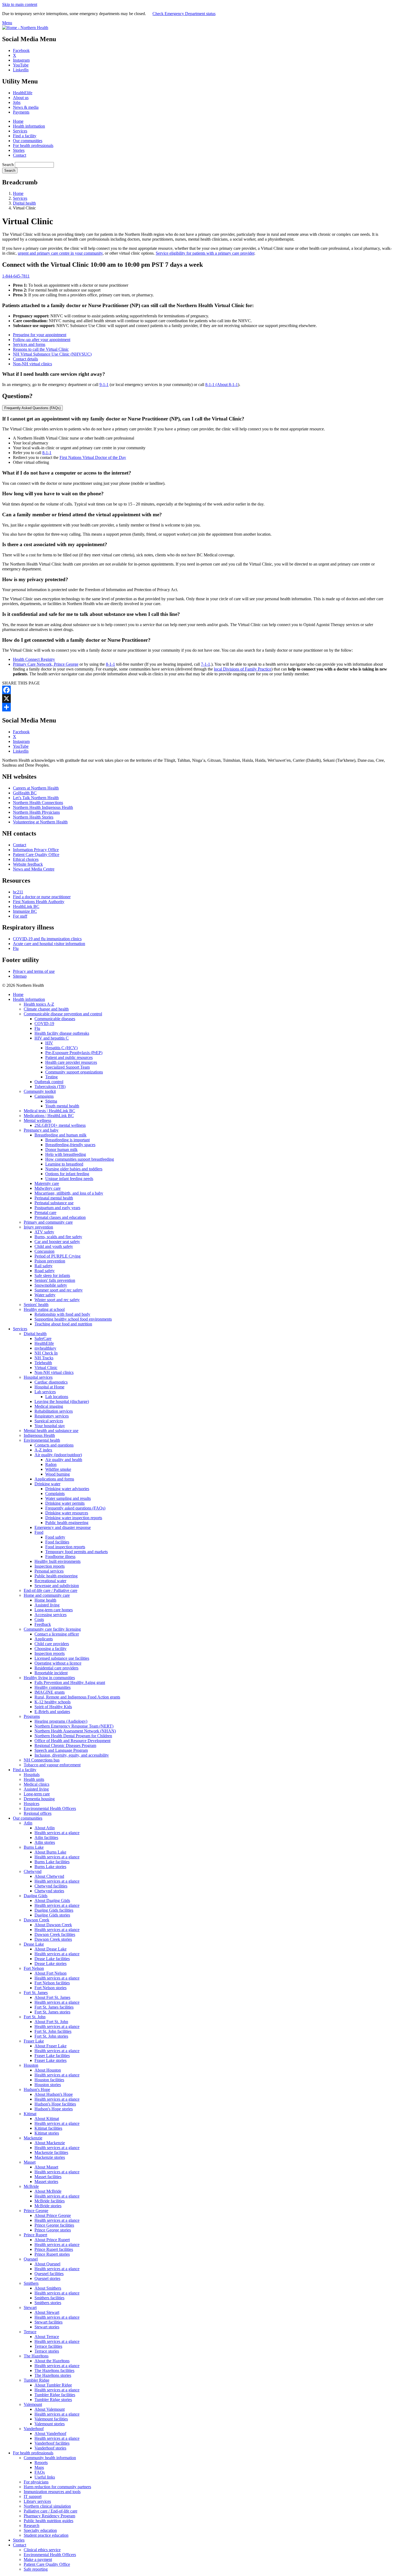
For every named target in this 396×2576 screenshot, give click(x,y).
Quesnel (31, 2259)
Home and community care (47, 1595)
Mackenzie (33, 2138)
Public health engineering (67, 1523)
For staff (20, 916)
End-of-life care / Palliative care (51, 1590)
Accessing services (51, 1615)
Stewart (30, 2307)
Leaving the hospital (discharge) (62, 1401)
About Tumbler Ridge (53, 2385)
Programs (32, 1716)
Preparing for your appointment (40, 335)
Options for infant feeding (67, 1174)
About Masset (46, 2167)
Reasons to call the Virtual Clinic (41, 349)
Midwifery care (48, 1188)
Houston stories (48, 2085)
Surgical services (49, 1421)
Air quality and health (64, 1460)
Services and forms (29, 344)
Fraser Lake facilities (52, 2056)
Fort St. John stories (51, 2036)
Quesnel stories (47, 2278)
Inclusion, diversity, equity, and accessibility (72, 1755)
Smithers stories (48, 2303)
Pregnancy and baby (41, 1130)
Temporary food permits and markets (77, 1552)
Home (18, 121)
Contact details (25, 359)
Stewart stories (47, 2327)
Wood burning (58, 1474)
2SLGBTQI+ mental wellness (60, 1125)
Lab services (45, 1392)
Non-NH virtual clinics (32, 364)
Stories (19, 150)
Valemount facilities (51, 2419)
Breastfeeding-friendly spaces (70, 1145)
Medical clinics (37, 1784)
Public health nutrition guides (48, 2521)
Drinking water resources (67, 1513)
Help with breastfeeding (66, 1154)
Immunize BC (25, 911)
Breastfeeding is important (67, 1140)
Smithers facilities (49, 2298)
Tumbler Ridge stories (53, 2400)
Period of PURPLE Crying (58, 1256)
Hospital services (38, 1377)
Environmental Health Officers (50, 1808)
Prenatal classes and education (60, 1217)
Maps (39, 2467)
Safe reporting (36, 2569)
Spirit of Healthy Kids (53, 1707)
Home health (45, 1600)
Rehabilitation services (54, 1411)
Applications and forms (54, 1479)
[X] (198, 699)
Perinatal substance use (54, 1203)
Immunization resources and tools (52, 2492)
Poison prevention (50, 1261)
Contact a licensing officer (57, 1634)
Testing (51, 1077)
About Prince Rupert (52, 2240)
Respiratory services (52, 1416)
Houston (31, 2065)
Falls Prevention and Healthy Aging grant (70, 1682)
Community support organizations (74, 1072)
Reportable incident (51, 1673)
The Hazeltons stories (53, 2375)
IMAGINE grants (50, 1692)
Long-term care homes (54, 1610)
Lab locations (57, 1397)
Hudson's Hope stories (54, 2109)
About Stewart (47, 2312)
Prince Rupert (35, 2235)
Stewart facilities (48, 2322)
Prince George (36, 2211)
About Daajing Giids (52, 1901)
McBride (31, 2186)
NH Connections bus (42, 1760)
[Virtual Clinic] (198, 707)
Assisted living (47, 1605)
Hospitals (32, 1775)
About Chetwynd (49, 1876)
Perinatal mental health (54, 1198)
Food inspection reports (65, 1547)
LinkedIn (21, 70)
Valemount (33, 2404)
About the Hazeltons (52, 2361)
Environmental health (42, 1440)
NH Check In (46, 1353)
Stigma (51, 1101)
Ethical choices (26, 859)
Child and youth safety (54, 1246)
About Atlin (45, 1828)
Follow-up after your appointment (42, 340)
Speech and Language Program (61, 1750)
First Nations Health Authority (39, 902)
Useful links (45, 2477)
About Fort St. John (51, 2022)
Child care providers (52, 1644)
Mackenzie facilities (51, 2152)
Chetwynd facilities (51, 1886)
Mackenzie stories (50, 2157)
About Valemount (50, 2409)
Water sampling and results (68, 1498)
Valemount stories (50, 2424)
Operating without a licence (58, 1663)
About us (21, 98)
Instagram (21, 60)
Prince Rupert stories (52, 2254)
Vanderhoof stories (50, 2448)
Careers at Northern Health (36, 788)
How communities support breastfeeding (80, 1159)
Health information (29, 126)
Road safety (45, 1271)
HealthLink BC (26, 906)
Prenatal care (45, 1212)
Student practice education (46, 2535)
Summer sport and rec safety (59, 1290)
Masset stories (46, 2182)
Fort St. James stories (52, 2012)
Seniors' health (36, 1305)
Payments (21, 112)
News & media (26, 107)
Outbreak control (49, 1082)
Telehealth (43, 1363)
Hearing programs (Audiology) (61, 1721)
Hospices (32, 1804)
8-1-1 (210, 385)
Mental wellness (37, 1120)
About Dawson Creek (53, 1925)
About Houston (48, 2070)
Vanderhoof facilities (52, 2443)
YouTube (21, 65)
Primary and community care (48, 1222)
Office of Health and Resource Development (72, 1741)
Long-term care (37, 1794)
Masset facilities (48, 2177)
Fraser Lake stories (51, 2060)
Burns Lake (34, 1847)
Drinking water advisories (67, 1489)
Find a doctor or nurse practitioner (42, 897)
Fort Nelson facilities (52, 1983)
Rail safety (44, 1266)
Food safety (55, 1537)
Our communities (28, 141)
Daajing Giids (36, 1896)
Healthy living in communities (49, 1678)
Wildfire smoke (58, 1469)
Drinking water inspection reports (74, 1518)
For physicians (36, 2482)
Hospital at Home (49, 1387)
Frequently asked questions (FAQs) (75, 1508)
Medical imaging (49, 1406)
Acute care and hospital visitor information (49, 944)
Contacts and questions (54, 1445)
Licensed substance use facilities (62, 1658)
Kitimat (30, 2114)
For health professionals (33, 145)
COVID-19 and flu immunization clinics (47, 939)
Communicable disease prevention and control (63, 1014)
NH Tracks (44, 1358)
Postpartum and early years (57, 1208)
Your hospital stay (50, 1426)
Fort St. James (36, 1993)
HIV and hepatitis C (52, 1038)
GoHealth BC (25, 793)
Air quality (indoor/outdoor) (58, 1455)
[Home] (25, 28)
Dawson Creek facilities (55, 1934)
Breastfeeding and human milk (60, 1135)
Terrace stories (47, 2351)
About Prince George (53, 2215)
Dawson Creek (37, 1920)
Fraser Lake (34, 2041)
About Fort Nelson (51, 1973)
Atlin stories (45, 1842)
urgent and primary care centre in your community (60, 253)
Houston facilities (49, 2080)
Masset (30, 2162)
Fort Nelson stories (51, 1988)
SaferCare (43, 1338)
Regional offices (38, 1813)
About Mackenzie (50, 2143)
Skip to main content (20, 4)
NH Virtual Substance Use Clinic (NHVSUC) (52, 354)
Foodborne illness (60, 1557)
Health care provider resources (71, 1062)
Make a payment (38, 2559)
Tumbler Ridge (37, 2380)
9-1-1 (104, 385)
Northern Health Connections (38, 803)
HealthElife (23, 93)
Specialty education (40, 2530)
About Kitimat (47, 2119)
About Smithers (48, 2288)
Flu (16, 948)
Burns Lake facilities (52, 1862)
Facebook (21, 50)
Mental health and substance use (51, 1431)
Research (32, 2526)
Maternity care (47, 1183)
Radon (51, 1464)
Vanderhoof (34, 2429)
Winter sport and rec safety (57, 1300)
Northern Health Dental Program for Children (73, 1736)
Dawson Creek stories (53, 1939)
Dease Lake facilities (52, 1959)
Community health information (50, 2458)
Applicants (44, 1639)
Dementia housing (39, 1799)
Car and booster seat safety (57, 1242)
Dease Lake (34, 1944)
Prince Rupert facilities (54, 2249)
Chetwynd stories (49, 1891)
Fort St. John (35, 2017)
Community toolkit (40, 1091)
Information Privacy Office (36, 850)
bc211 (18, 892)
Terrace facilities (48, 2346)
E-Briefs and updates (52, 1712)
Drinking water (47, 1484)
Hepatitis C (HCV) (61, 1048)
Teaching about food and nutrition (63, 1324)
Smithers (31, 2283)
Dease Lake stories (51, 1963)
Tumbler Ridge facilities (55, 2395)
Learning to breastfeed (64, 1164)
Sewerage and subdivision (57, 1586)
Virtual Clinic (46, 1368)
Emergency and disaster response (63, 1527)
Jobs (17, 102)
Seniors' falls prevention (55, 1280)
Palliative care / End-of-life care (51, 2511)
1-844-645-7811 (16, 276)
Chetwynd (33, 1871)
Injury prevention (38, 1227)
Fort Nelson (34, 1968)
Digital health (24, 203)
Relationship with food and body (62, 1314)
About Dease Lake (51, 1949)
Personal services (49, 1571)
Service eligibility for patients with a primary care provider (205, 253)
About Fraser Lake (51, 2046)
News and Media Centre (34, 869)
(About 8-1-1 (226, 385)
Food (39, 1532)
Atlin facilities (46, 1838)
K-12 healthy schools (53, 1702)
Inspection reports (50, 1566)
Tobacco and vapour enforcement (52, 1765)
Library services (37, 2501)
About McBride (48, 2191)
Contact (20, 155)
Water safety (45, 1295)
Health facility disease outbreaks (62, 1033)
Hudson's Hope (37, 2089)
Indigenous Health (39, 1435)
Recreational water (50, 1581)
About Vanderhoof (50, 2433)
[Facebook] (198, 690)
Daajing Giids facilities (54, 1910)
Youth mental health (62, 1106)
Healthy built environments (58, 1561)
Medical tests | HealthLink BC (49, 1111)
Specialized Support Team (67, 1067)
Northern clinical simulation (47, 2506)
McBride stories (48, 2206)
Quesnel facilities (49, 2274)
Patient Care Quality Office (36, 854)
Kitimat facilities (48, 2128)
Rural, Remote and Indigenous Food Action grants (77, 1697)
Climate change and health (46, 1009)
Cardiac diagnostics (51, 1382)
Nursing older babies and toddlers (74, 1169)
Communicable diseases (55, 1019)
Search (8, 165)
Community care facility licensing (52, 1629)
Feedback (43, 1624)
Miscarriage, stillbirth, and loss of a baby (69, 1193)
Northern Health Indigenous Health (43, 807)
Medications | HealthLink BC (49, 1116)
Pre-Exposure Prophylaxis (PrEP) (74, 1053)
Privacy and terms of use (34, 971)
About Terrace (47, 2337)
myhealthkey (45, 1348)
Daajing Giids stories (52, 1915)
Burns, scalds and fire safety (58, 1237)
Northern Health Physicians (36, 812)
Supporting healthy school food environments (73, 1319)
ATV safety (44, 1232)
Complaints (55, 1494)
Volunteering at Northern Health (40, 822)
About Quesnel (47, 2264)
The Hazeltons (36, 2356)
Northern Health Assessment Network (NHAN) (75, 1731)
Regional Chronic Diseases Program (65, 1745)
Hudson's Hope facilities (55, 2104)
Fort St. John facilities (53, 2031)
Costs (39, 1619)
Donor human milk (61, 1150)
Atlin (28, 1823)
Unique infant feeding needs (69, 1179)
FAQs (40, 2472)
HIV (49, 1043)
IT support (33, 2496)
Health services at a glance (57, 1833)
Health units (34, 1779)
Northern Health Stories (33, 817)
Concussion (44, 1251)
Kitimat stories (47, 2133)
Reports (41, 2463)
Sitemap (20, 976)
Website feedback (28, 864)
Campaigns (44, 1096)
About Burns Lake (50, 1852)
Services (20, 131)
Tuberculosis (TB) (50, 1087)
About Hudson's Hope (54, 2094)
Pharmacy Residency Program (49, 2516)
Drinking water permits (65, 1503)
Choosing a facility (51, 1649)
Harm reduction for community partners (57, 2487)
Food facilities (57, 1542)
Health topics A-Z (39, 1004)
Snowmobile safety (51, 1285)
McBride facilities (50, 2201)
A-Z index (43, 1450)
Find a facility (25, 136)
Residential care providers (56, 1668)
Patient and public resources (69, 1057)
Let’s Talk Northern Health (36, 798)
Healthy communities (53, 1687)
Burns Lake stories (50, 1867)
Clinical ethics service (42, 2550)
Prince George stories (53, 2230)
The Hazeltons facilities (54, 2370)
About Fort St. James (52, 1997)
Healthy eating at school (44, 1309)
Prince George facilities (54, 2225)
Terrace (30, 2332)
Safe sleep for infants (52, 1275)
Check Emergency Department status (184, 14)
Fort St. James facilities (54, 2007)
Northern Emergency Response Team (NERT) (74, 1726)
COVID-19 (44, 1024)
